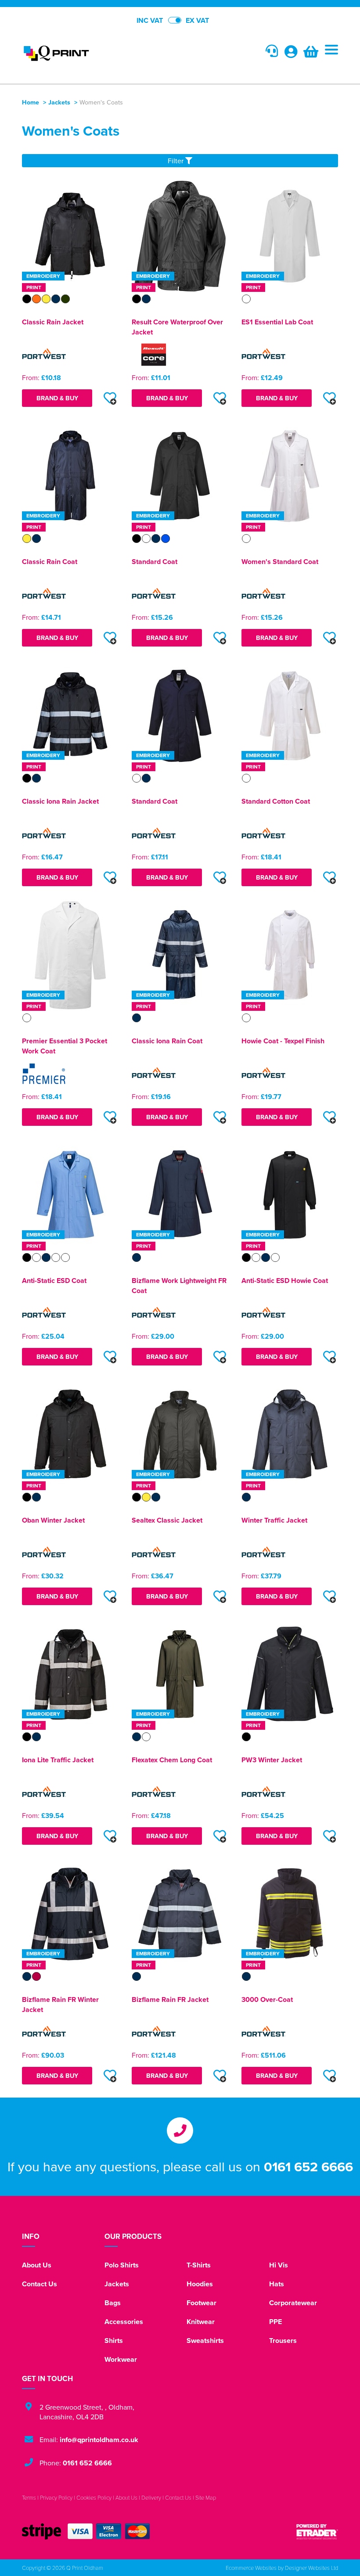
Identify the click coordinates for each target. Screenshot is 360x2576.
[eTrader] (317, 2531)
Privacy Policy (56, 2497)
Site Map (206, 2497)
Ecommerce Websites (251, 2568)
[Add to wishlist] (110, 398)
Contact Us (40, 2284)
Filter (176, 161)
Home (31, 102)
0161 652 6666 (308, 2166)
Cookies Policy (94, 2497)
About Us (37, 2265)
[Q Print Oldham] (101, 53)
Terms (29, 2497)
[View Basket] (311, 54)
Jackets (59, 102)
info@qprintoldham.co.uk (99, 2440)
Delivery (151, 2497)
